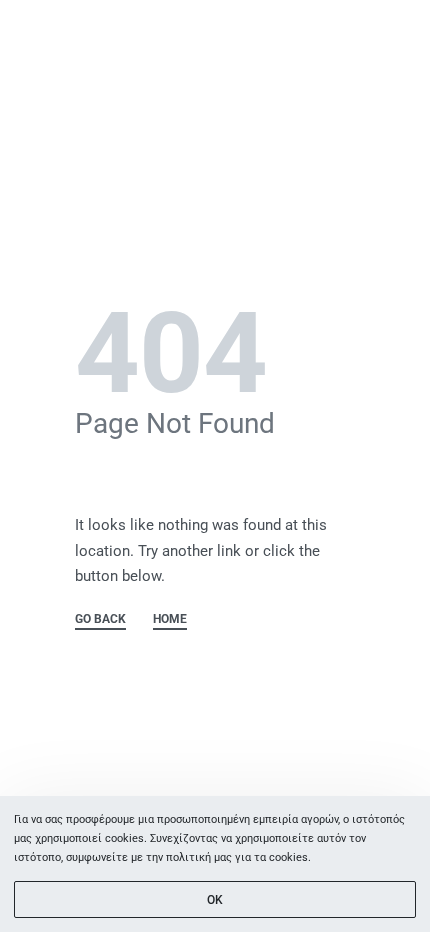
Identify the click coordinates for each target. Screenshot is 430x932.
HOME (170, 619)
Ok (215, 900)
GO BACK (100, 619)
